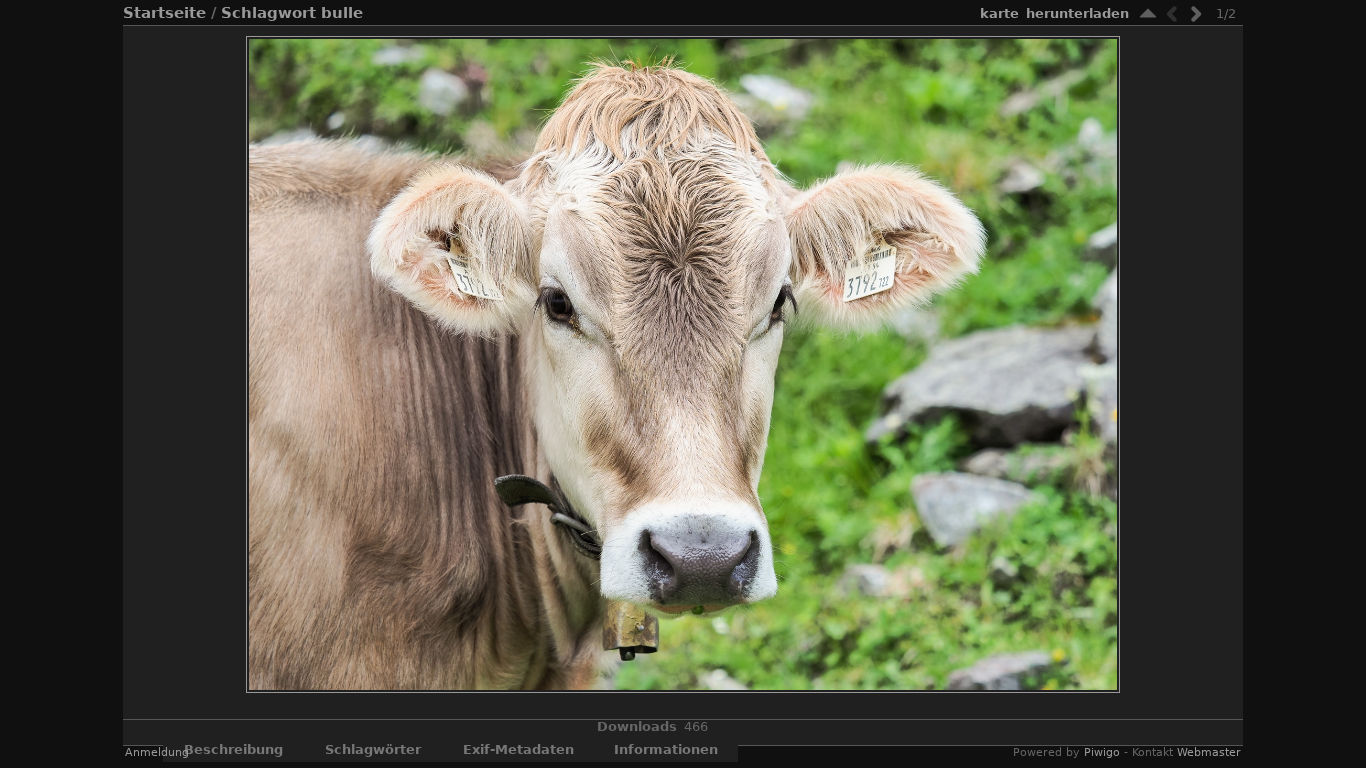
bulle (342, 13)
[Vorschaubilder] (1148, 13)
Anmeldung (157, 752)
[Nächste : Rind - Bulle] (1196, 13)
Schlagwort (268, 13)
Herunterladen (1077, 13)
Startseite (164, 13)
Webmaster (1209, 752)
